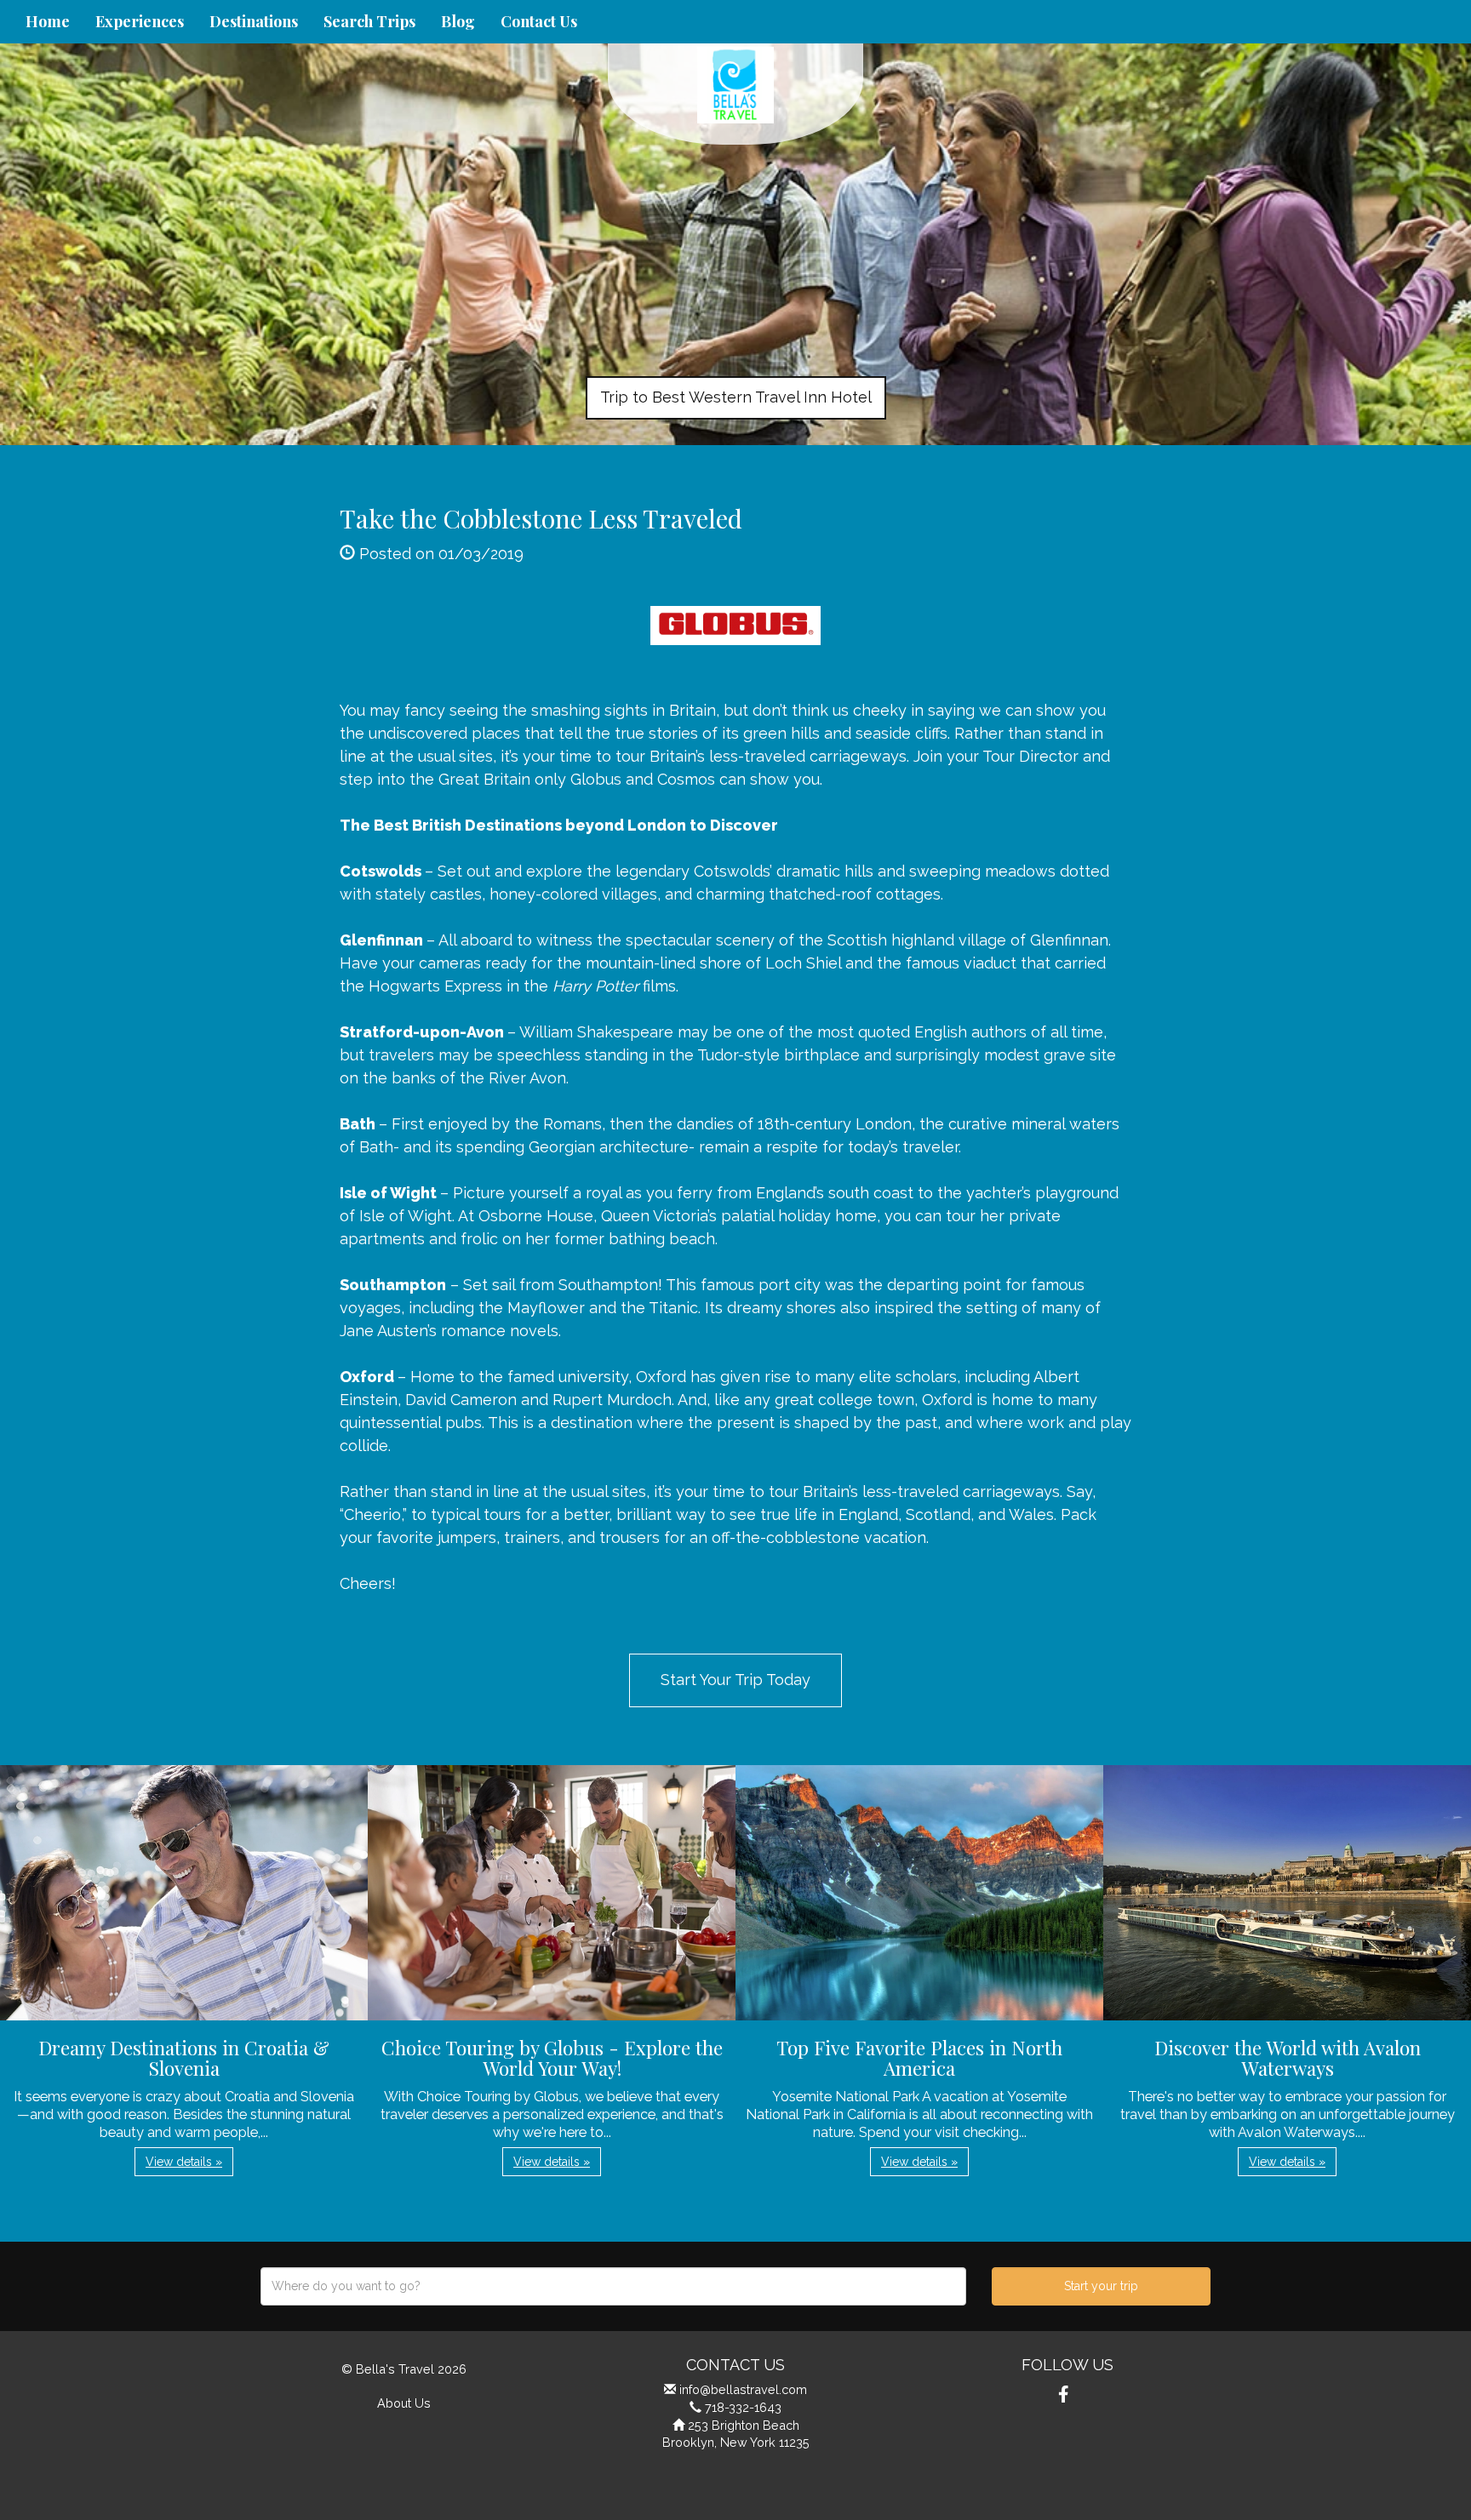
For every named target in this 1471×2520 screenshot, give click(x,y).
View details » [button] (184, 2162)
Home (48, 21)
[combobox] (613, 2286)
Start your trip (1101, 2286)
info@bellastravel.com (743, 2389)
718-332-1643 (743, 2407)
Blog (458, 21)
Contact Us (539, 21)
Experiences (140, 21)
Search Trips (369, 21)
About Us (404, 2403)
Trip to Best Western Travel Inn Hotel (736, 397)
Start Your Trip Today (735, 1680)
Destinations (254, 21)
